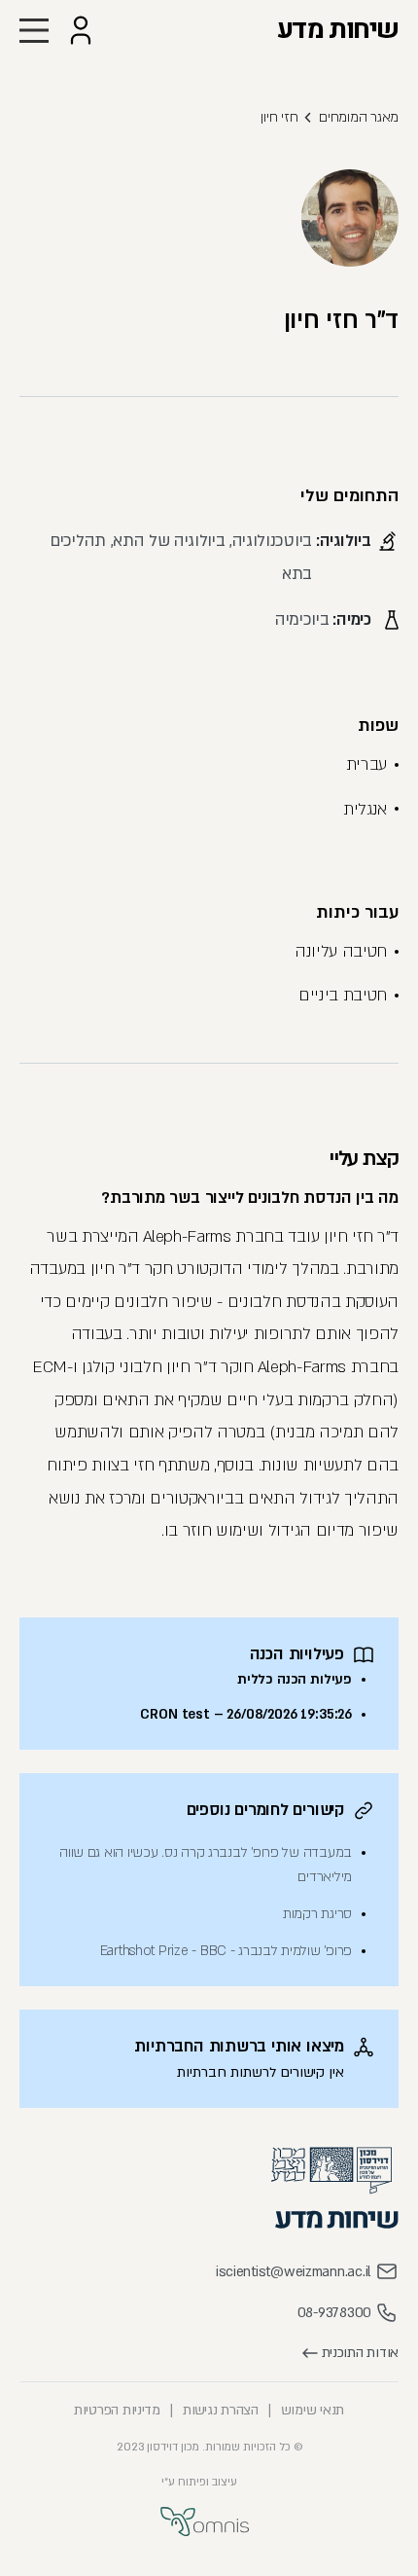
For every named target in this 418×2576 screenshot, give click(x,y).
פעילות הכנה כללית (295, 1679)
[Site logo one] (331, 2171)
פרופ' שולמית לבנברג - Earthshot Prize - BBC (226, 1951)
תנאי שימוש (313, 2410)
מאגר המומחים (359, 117)
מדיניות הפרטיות (117, 2410)
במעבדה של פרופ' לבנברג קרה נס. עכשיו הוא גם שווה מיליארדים (206, 1865)
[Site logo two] (337, 2219)
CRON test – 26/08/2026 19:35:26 (246, 1714)
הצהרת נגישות (221, 2410)
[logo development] (205, 2522)
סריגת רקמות (317, 1914)
